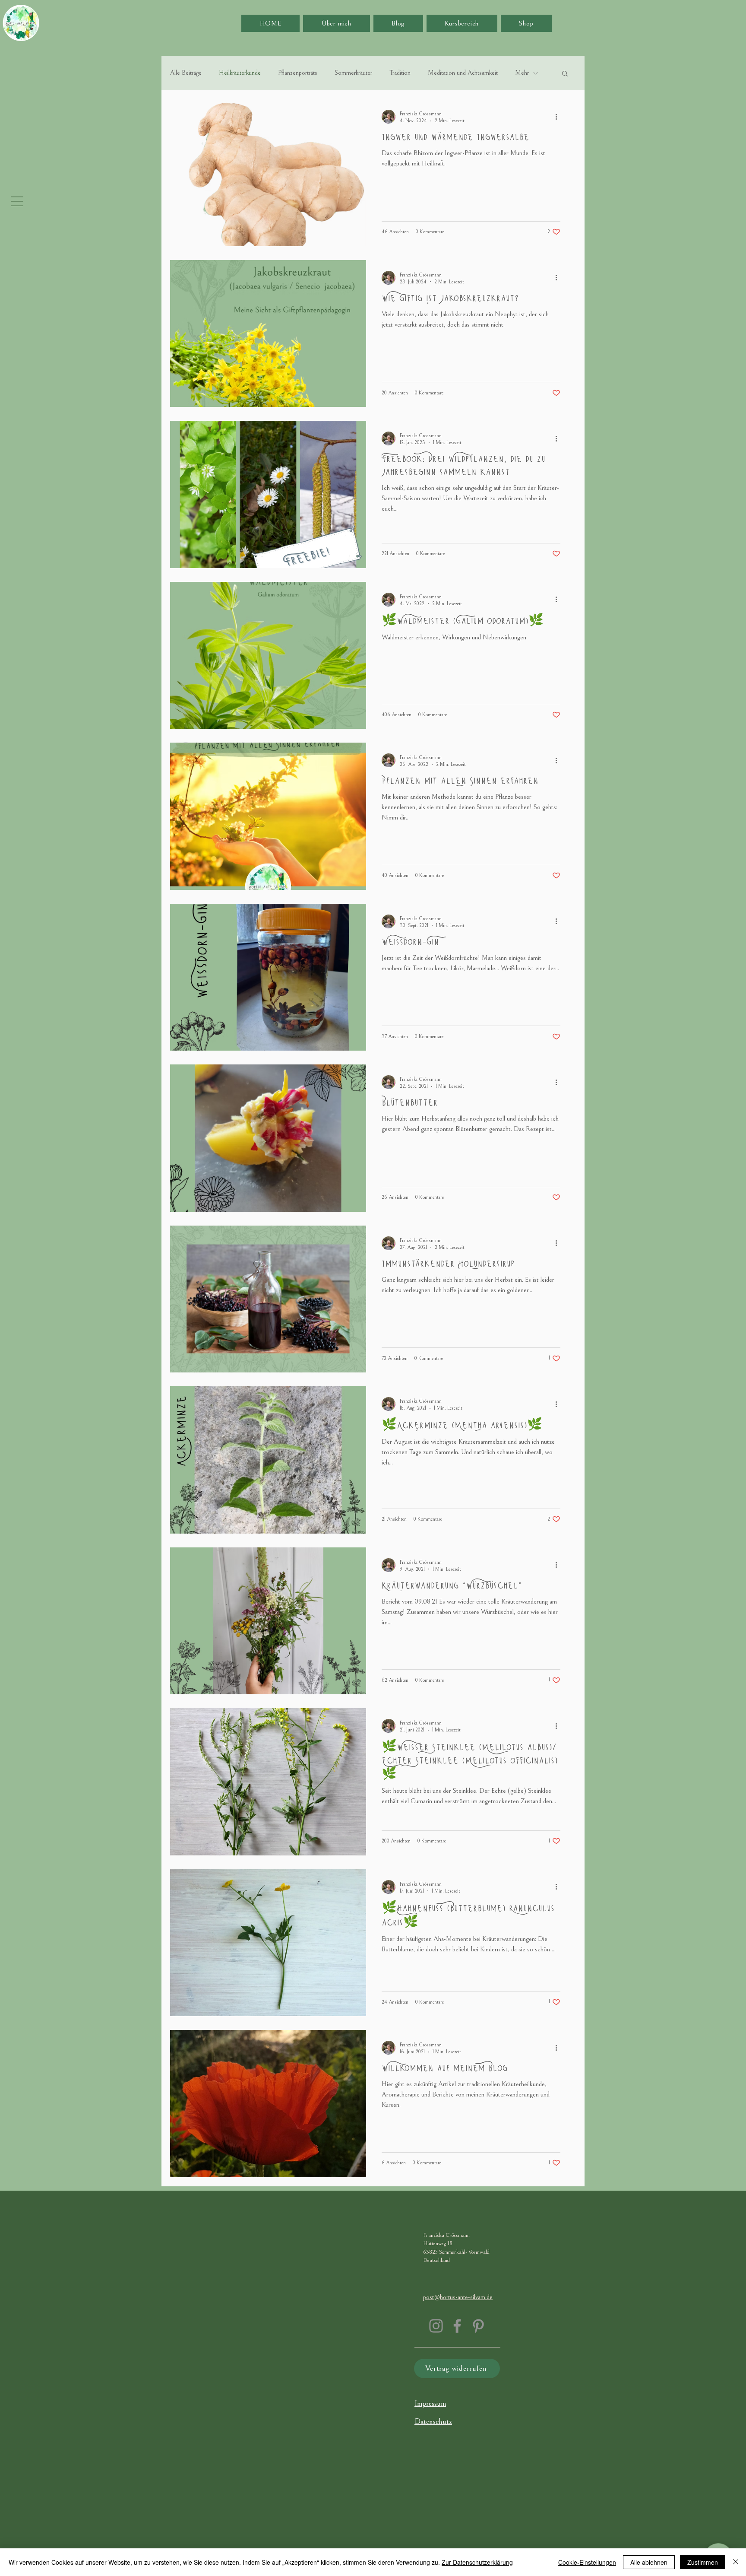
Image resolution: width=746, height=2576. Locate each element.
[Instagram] (436, 2326)
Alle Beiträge (186, 73)
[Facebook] (457, 2326)
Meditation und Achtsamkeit (463, 73)
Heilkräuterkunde (240, 73)
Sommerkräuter (353, 73)
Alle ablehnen (649, 2562)
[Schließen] (736, 2562)
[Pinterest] (478, 2326)
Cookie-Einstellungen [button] (587, 2562)
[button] (17, 201)
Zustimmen (703, 2562)
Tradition (400, 73)
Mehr (522, 73)
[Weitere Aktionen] (559, 117)
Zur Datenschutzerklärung (477, 2562)
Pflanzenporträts (298, 73)
